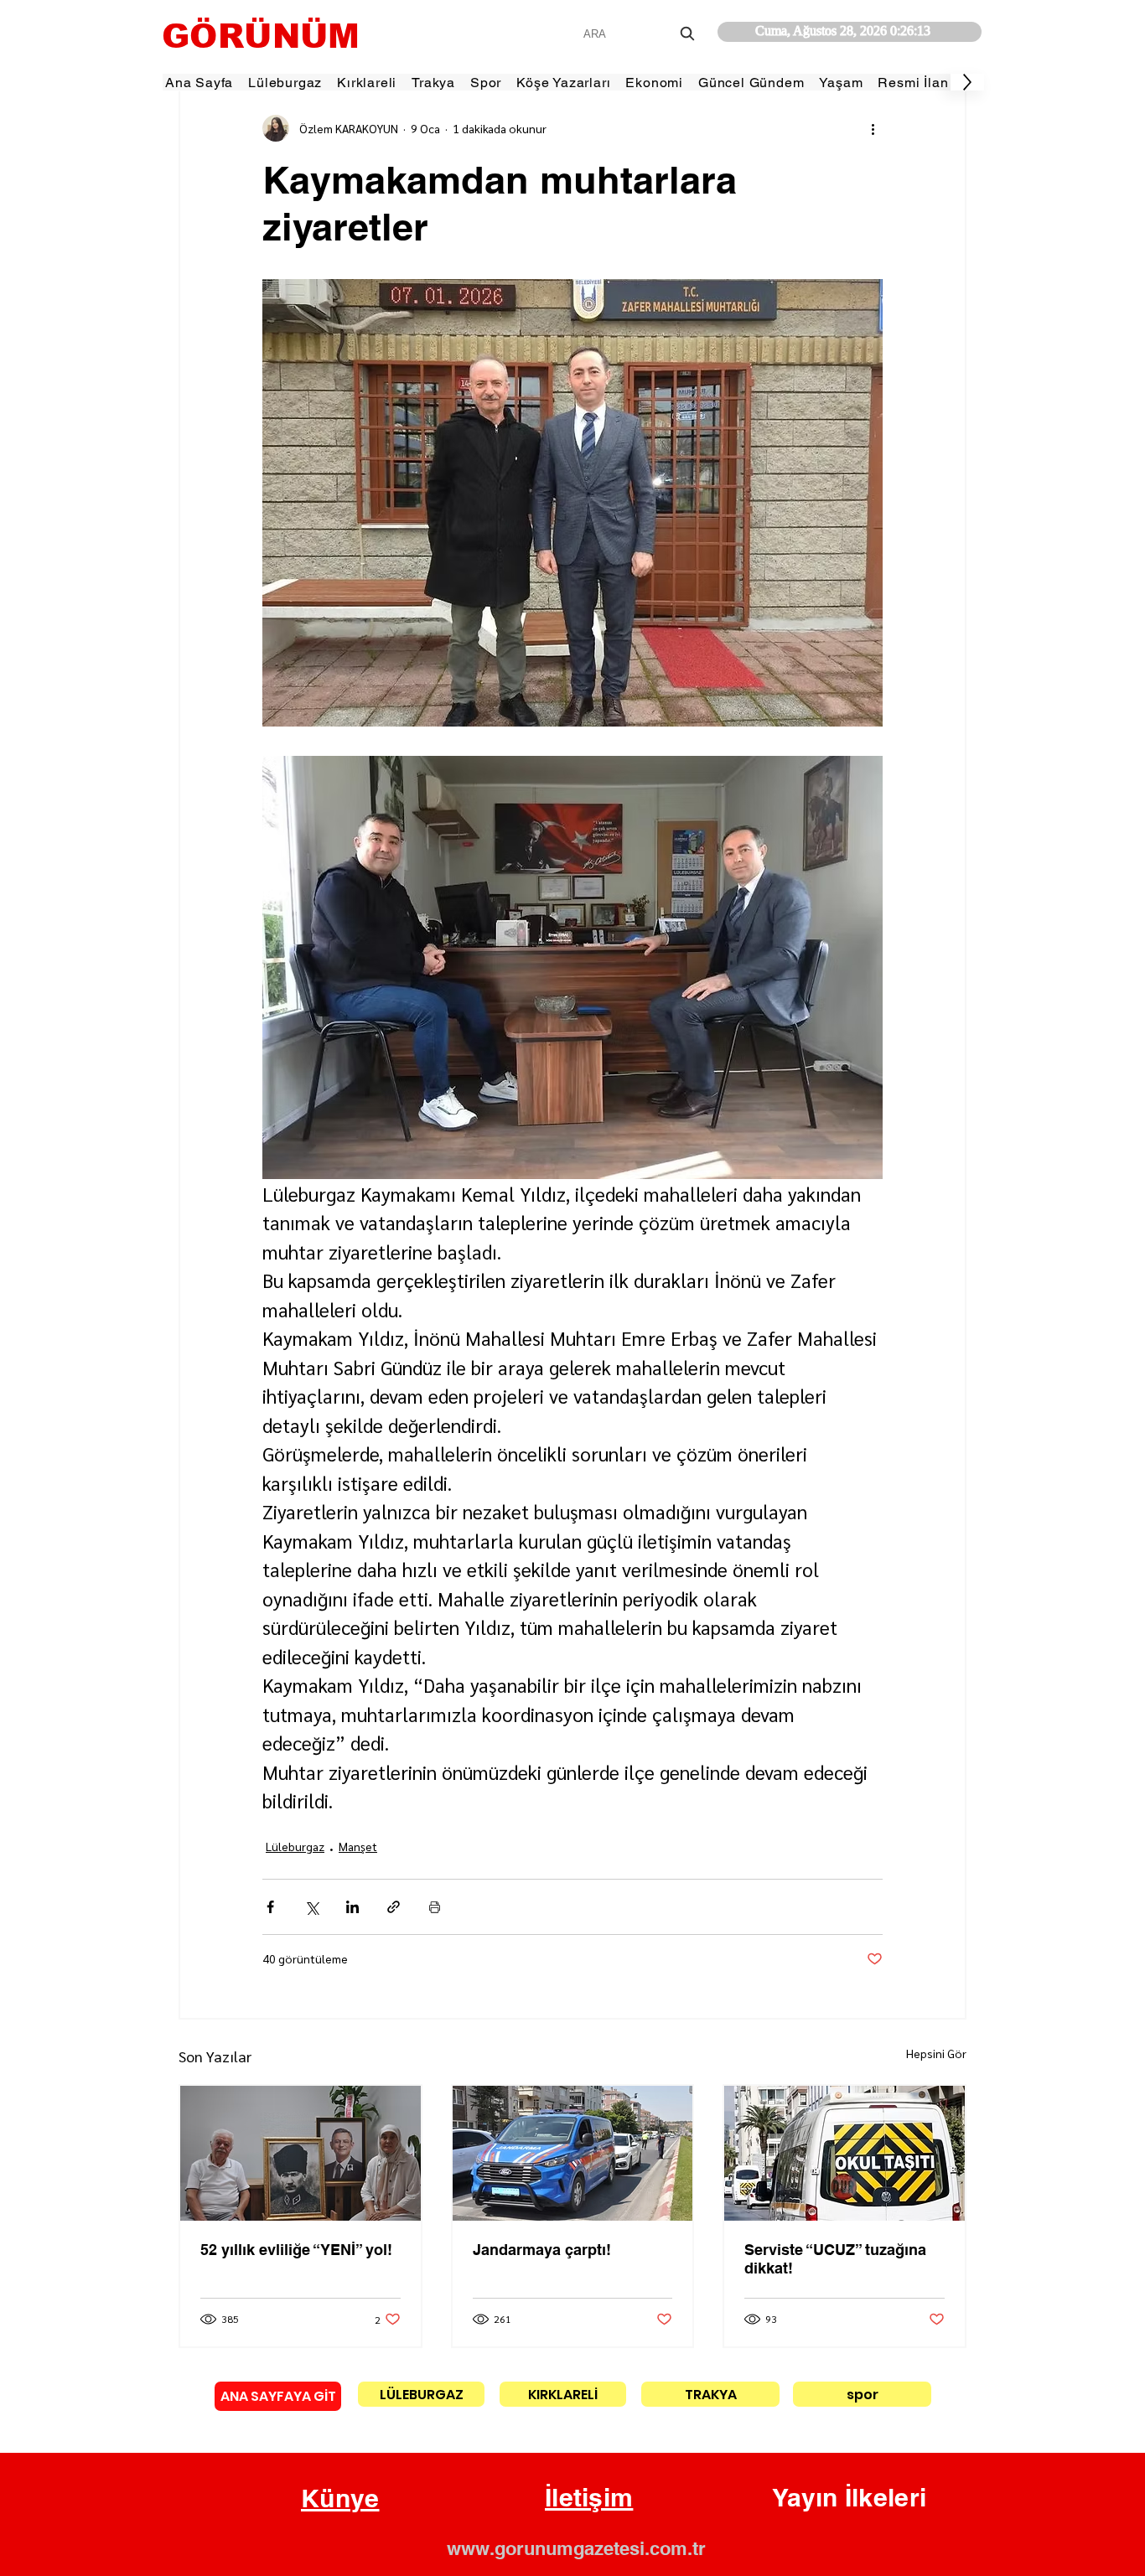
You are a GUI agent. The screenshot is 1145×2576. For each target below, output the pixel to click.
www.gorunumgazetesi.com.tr (576, 2548)
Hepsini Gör (936, 2053)
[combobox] (641, 34)
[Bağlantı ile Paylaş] (394, 1907)
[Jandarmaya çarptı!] (573, 2153)
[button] (340, 2499)
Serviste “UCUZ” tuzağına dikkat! (835, 2259)
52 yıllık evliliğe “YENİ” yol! (296, 2250)
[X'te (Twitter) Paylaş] (311, 1907)
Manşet (358, 1846)
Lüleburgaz (295, 1846)
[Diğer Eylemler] (873, 128)
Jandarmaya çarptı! (542, 2250)
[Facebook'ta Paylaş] (270, 1907)
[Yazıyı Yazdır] (435, 1907)
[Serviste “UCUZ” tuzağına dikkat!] (845, 2153)
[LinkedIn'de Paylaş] (352, 1907)
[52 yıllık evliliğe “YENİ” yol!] (300, 2153)
